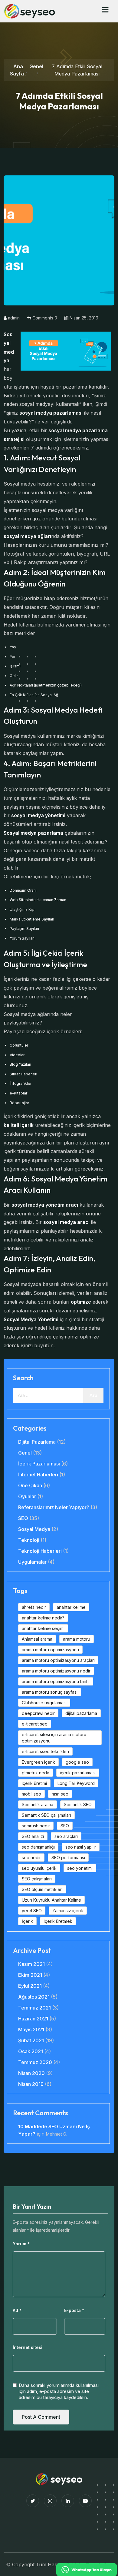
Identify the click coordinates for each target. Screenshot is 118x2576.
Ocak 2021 (31, 2051)
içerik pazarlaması (78, 1773)
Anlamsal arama (37, 1639)
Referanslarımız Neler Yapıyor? (54, 1507)
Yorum (21, 2244)
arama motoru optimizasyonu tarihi (56, 1681)
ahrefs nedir (34, 1607)
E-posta (74, 2310)
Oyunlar (27, 1496)
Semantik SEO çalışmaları (46, 1815)
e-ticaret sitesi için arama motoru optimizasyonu (54, 1738)
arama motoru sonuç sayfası (50, 1692)
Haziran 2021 (33, 2019)
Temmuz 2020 (35, 2062)
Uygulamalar (32, 1562)
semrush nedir (36, 1826)
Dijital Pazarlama (37, 1442)
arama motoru (77, 1639)
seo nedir (31, 1858)
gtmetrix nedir (36, 1773)
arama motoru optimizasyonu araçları (58, 1660)
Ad (17, 2310)
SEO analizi (33, 1836)
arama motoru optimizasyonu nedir (56, 1671)
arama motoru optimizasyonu (50, 1650)
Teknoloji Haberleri (40, 1551)
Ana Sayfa (17, 70)
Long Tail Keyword (76, 1783)
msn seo (60, 1794)
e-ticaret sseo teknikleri (45, 1751)
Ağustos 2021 (34, 1997)
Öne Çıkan (30, 1485)
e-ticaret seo (35, 1724)
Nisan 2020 (31, 2073)
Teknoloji (29, 1540)
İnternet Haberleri (38, 1475)
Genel (36, 66)
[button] (105, 10)
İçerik (27, 1921)
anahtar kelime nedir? (43, 1618)
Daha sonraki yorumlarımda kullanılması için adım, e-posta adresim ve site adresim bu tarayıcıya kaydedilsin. (59, 2391)
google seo (77, 1762)
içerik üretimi (34, 1783)
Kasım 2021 (31, 1964)
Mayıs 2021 (31, 2030)
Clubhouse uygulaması (44, 1703)
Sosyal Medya (34, 1529)
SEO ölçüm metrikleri (42, 1889)
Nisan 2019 (31, 2084)
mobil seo (31, 1794)
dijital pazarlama (81, 1713)
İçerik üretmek (58, 1921)
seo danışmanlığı (38, 1847)
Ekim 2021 (30, 1975)
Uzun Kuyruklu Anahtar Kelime (51, 1900)
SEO (23, 1518)
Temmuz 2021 (34, 2008)
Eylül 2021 (30, 1986)
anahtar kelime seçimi (43, 1628)
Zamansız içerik (68, 1911)
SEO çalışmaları (37, 1879)
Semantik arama (38, 1804)
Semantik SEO (78, 1804)
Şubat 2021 (31, 2040)
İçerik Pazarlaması (39, 1464)
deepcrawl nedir (38, 1713)
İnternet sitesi (28, 2347)
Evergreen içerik (38, 1762)
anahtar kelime (71, 1607)
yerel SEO (32, 1911)
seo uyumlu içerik (39, 1868)
